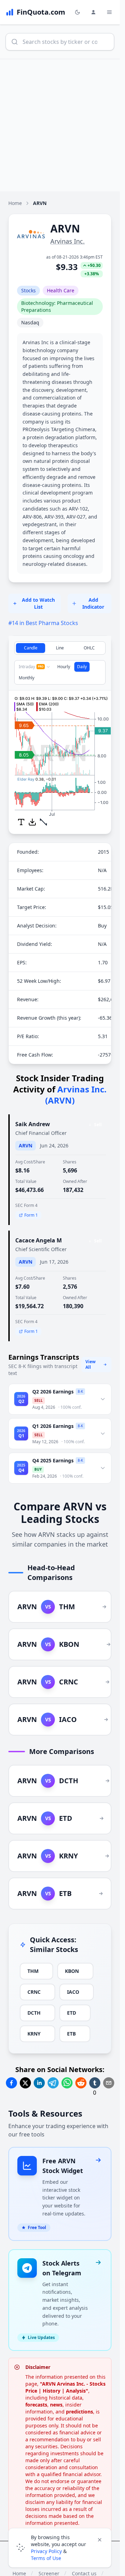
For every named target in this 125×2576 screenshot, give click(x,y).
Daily (82, 667)
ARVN (26, 1145)
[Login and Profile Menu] (93, 12)
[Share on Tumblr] (95, 2083)
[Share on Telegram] (53, 2083)
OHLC (89, 648)
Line (60, 648)
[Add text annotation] (21, 822)
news (56, 2405)
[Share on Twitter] (25, 2083)
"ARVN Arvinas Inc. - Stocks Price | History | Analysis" (65, 2387)
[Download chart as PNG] (32, 822)
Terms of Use (46, 2558)
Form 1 (31, 1215)
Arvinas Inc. (68, 241)
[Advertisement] (62, 125)
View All (90, 1364)
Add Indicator (93, 603)
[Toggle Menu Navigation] (109, 12)
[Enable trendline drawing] (43, 822)
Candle (31, 648)
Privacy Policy (46, 2551)
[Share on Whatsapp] (67, 2083)
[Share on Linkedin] (39, 2083)
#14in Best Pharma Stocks (43, 623)
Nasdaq (30, 322)
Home (15, 203)
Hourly (64, 667)
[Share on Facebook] (11, 2083)
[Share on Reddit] (81, 2083)
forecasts (36, 2405)
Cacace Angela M (39, 1240)
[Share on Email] (109, 2083)
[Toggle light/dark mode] (77, 12)
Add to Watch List (38, 603)
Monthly (27, 678)
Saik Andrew (33, 1124)
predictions (80, 2412)
